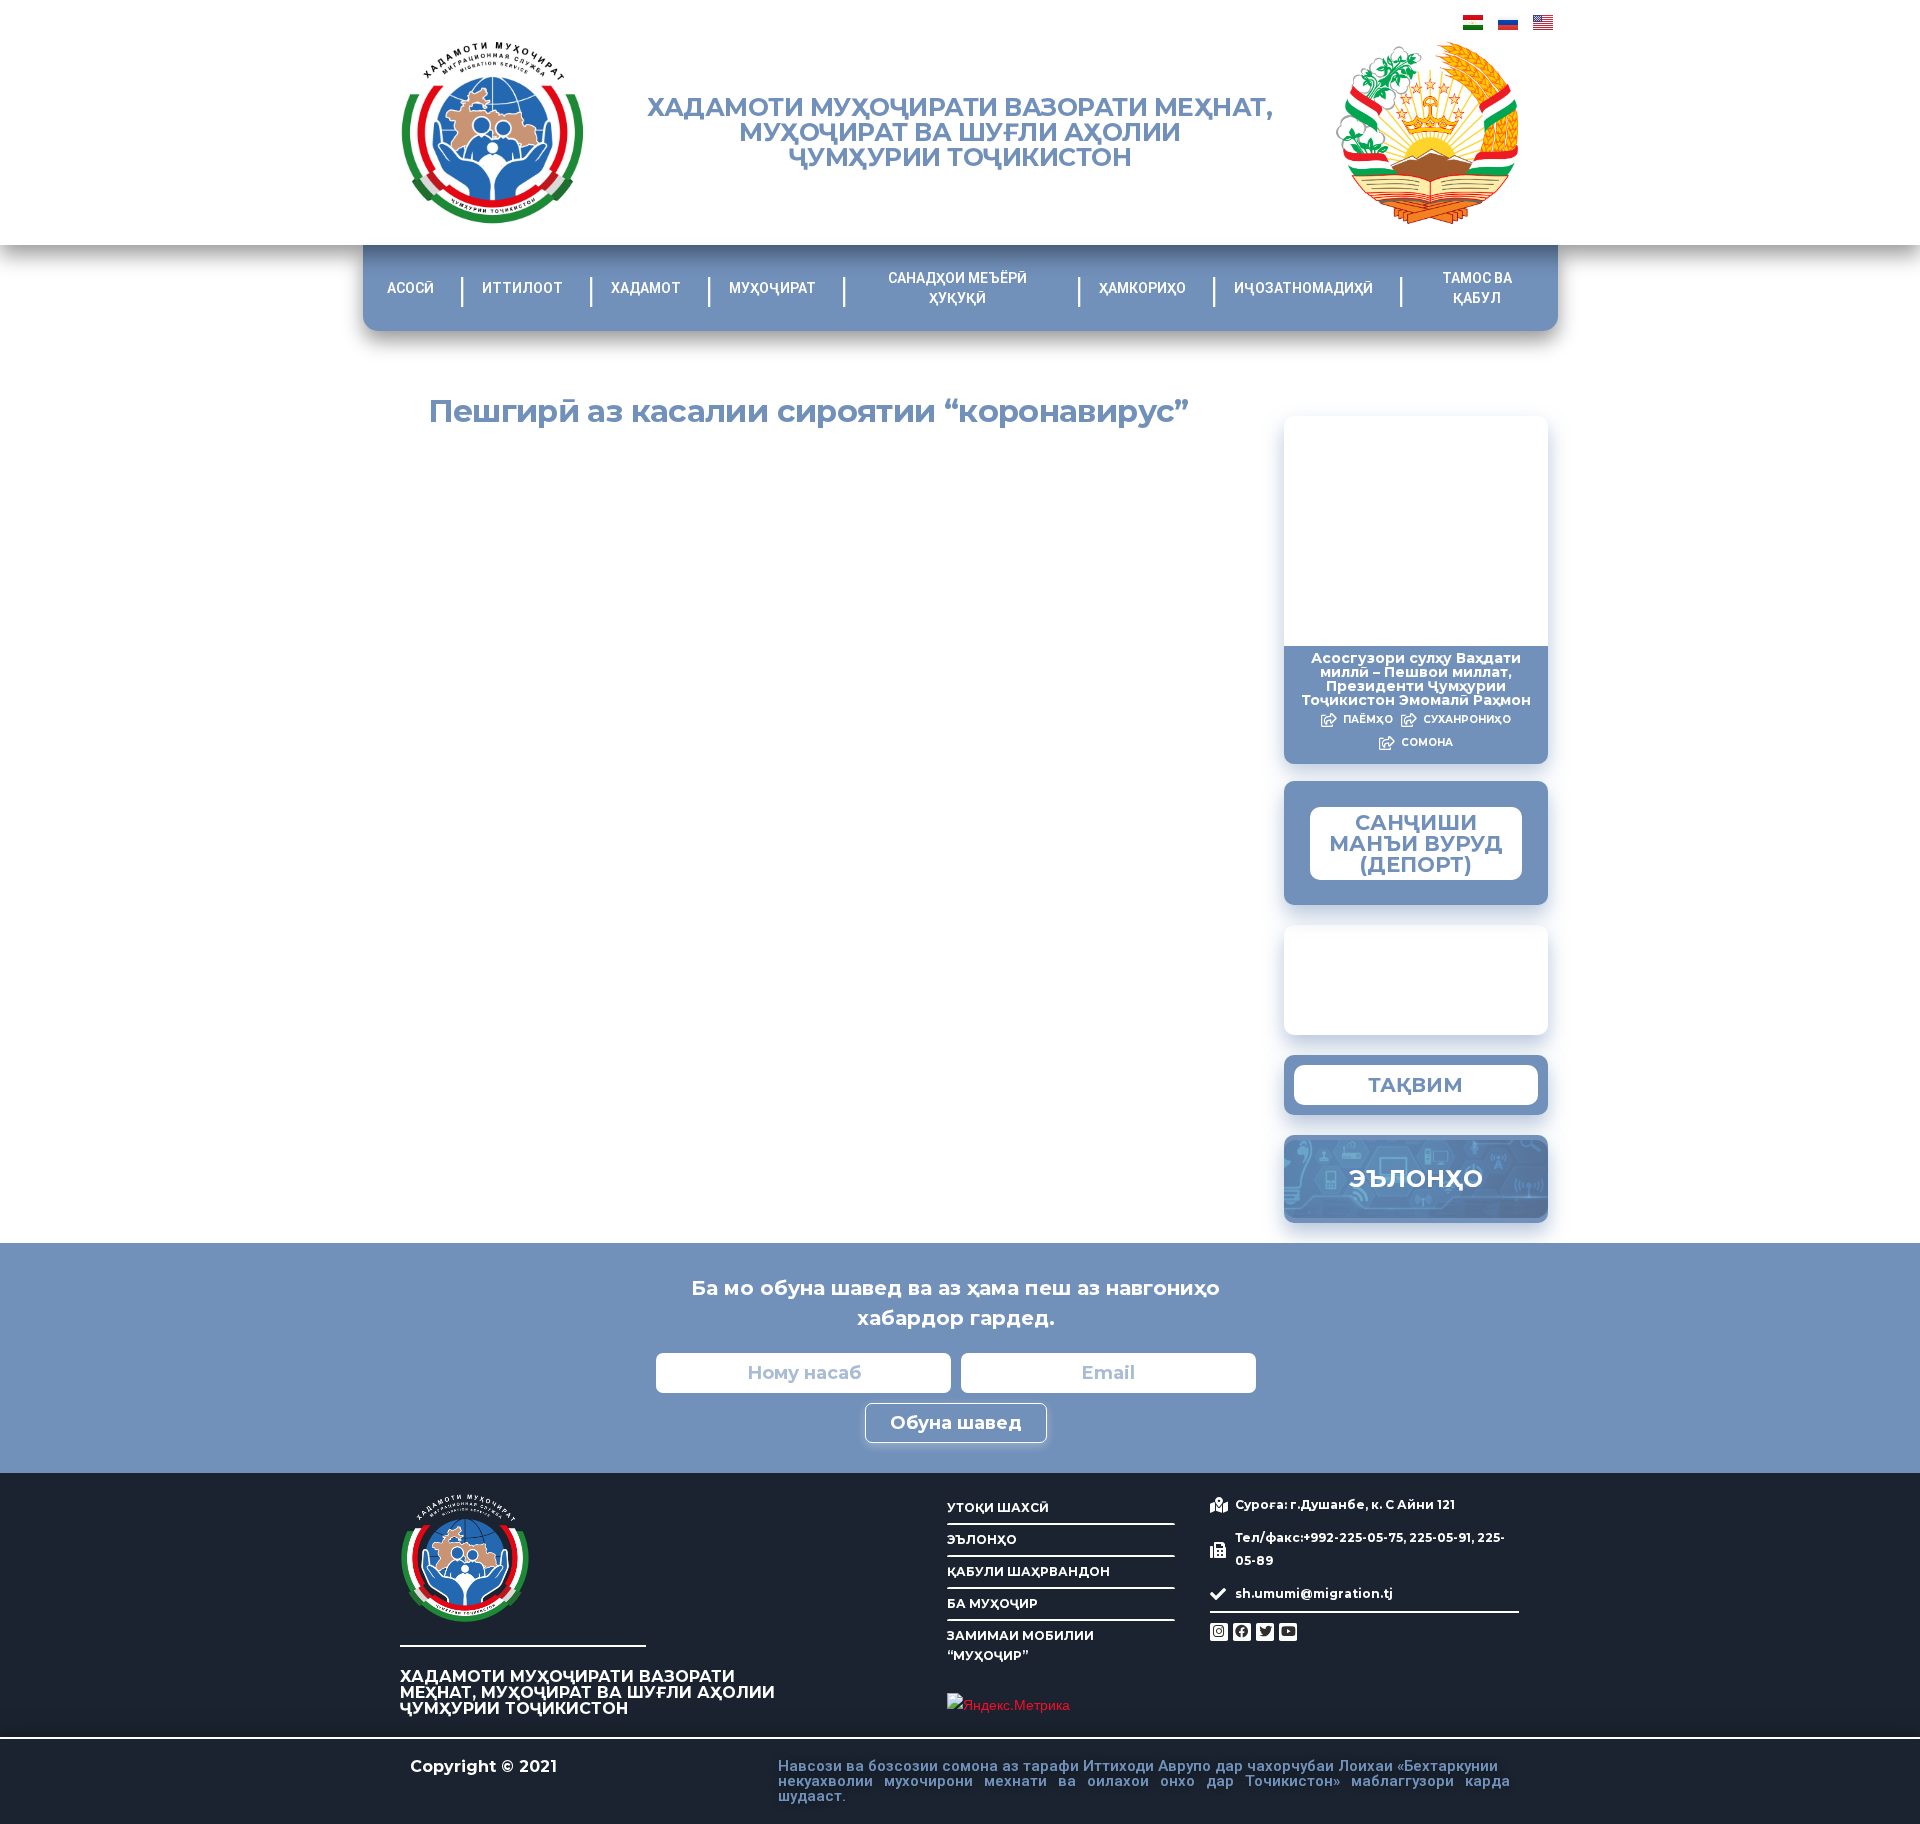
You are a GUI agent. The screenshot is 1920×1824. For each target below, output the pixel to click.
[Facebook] (1242, 1632)
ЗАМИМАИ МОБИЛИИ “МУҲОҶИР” (1020, 1645)
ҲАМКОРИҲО (1142, 288)
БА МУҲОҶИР (992, 1603)
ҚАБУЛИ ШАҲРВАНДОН (1028, 1571)
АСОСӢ (410, 288)
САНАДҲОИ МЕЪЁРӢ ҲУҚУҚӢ (957, 288)
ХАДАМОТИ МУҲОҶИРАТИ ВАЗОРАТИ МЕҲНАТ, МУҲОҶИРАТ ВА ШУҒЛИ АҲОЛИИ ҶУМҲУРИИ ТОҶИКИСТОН (959, 132)
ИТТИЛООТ (522, 288)
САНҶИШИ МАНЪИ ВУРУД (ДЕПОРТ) (1416, 843)
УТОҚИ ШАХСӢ (998, 1507)
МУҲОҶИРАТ (772, 288)
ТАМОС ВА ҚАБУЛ (1477, 288)
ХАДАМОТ (646, 288)
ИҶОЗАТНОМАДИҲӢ (1303, 288)
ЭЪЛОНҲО (982, 1539)
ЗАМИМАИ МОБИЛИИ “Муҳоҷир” (1455, 975)
